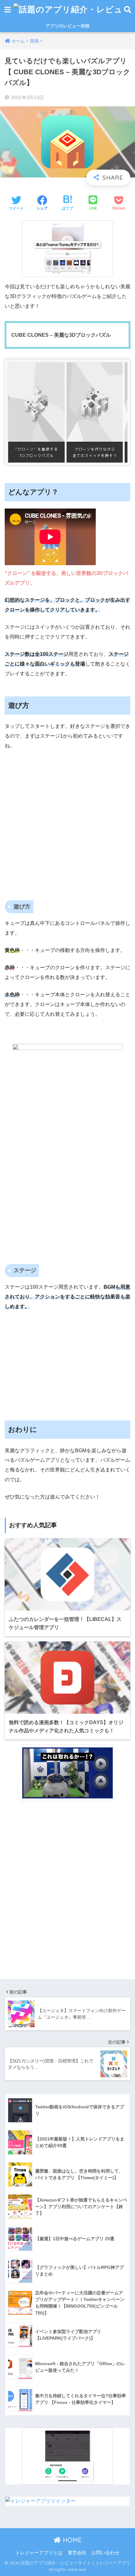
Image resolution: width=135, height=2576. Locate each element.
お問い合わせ (105, 2553)
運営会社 (77, 2553)
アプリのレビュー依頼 (67, 26)
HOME (71, 2540)
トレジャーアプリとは (39, 2553)
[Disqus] (67, 1891)
